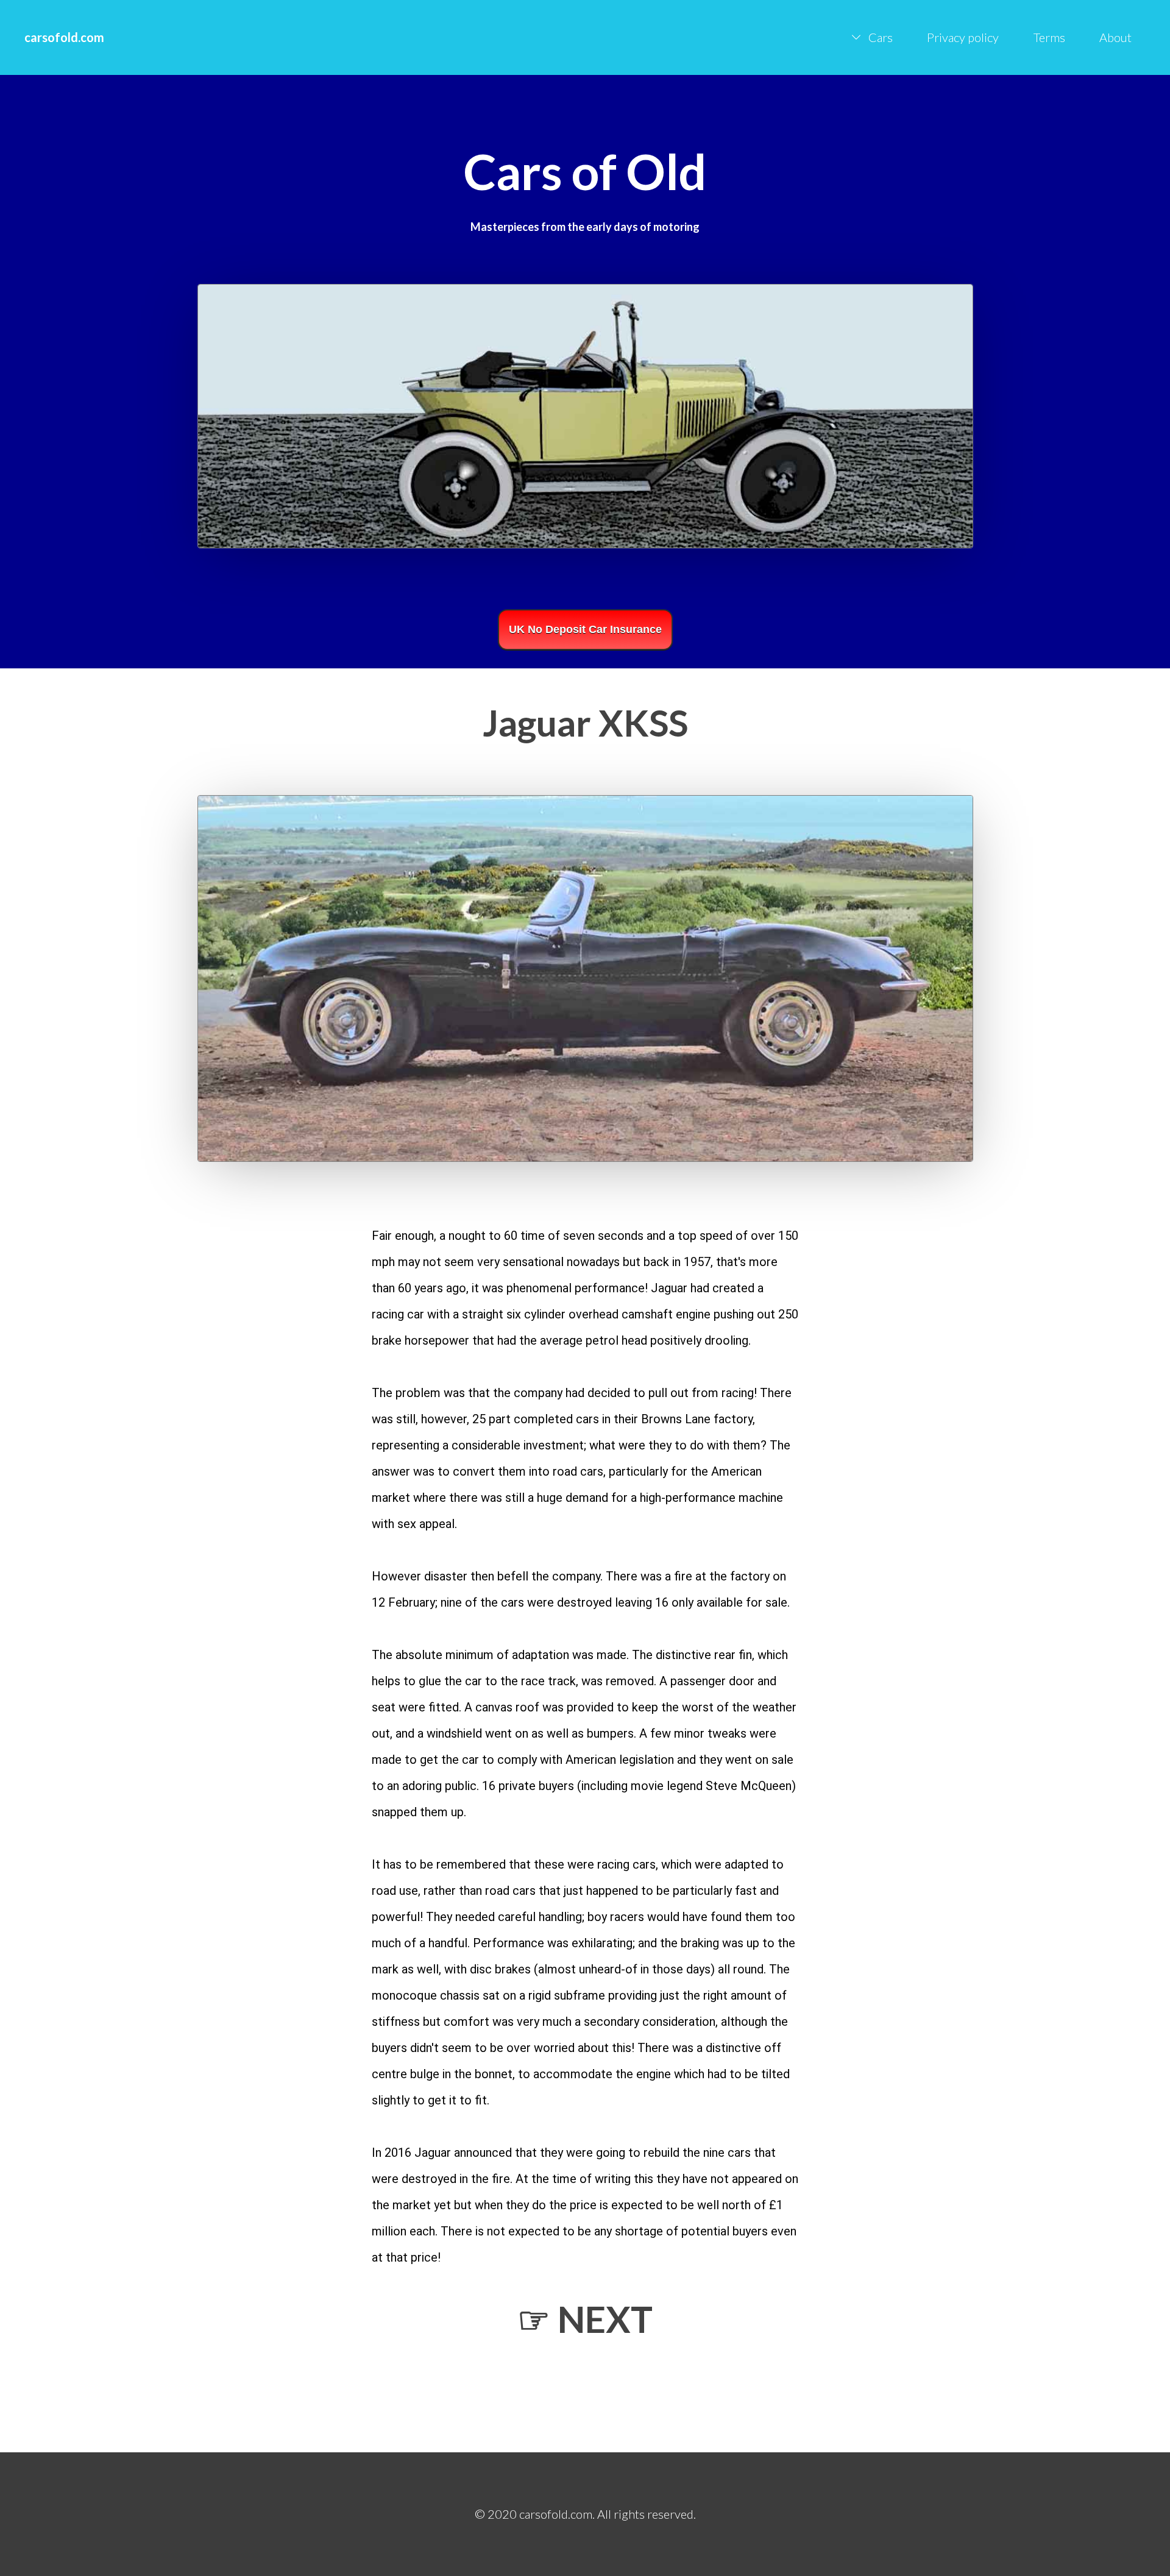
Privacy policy (963, 37)
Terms (1049, 37)
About (1115, 37)
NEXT (605, 2319)
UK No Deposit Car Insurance (585, 629)
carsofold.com (64, 37)
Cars (881, 37)
